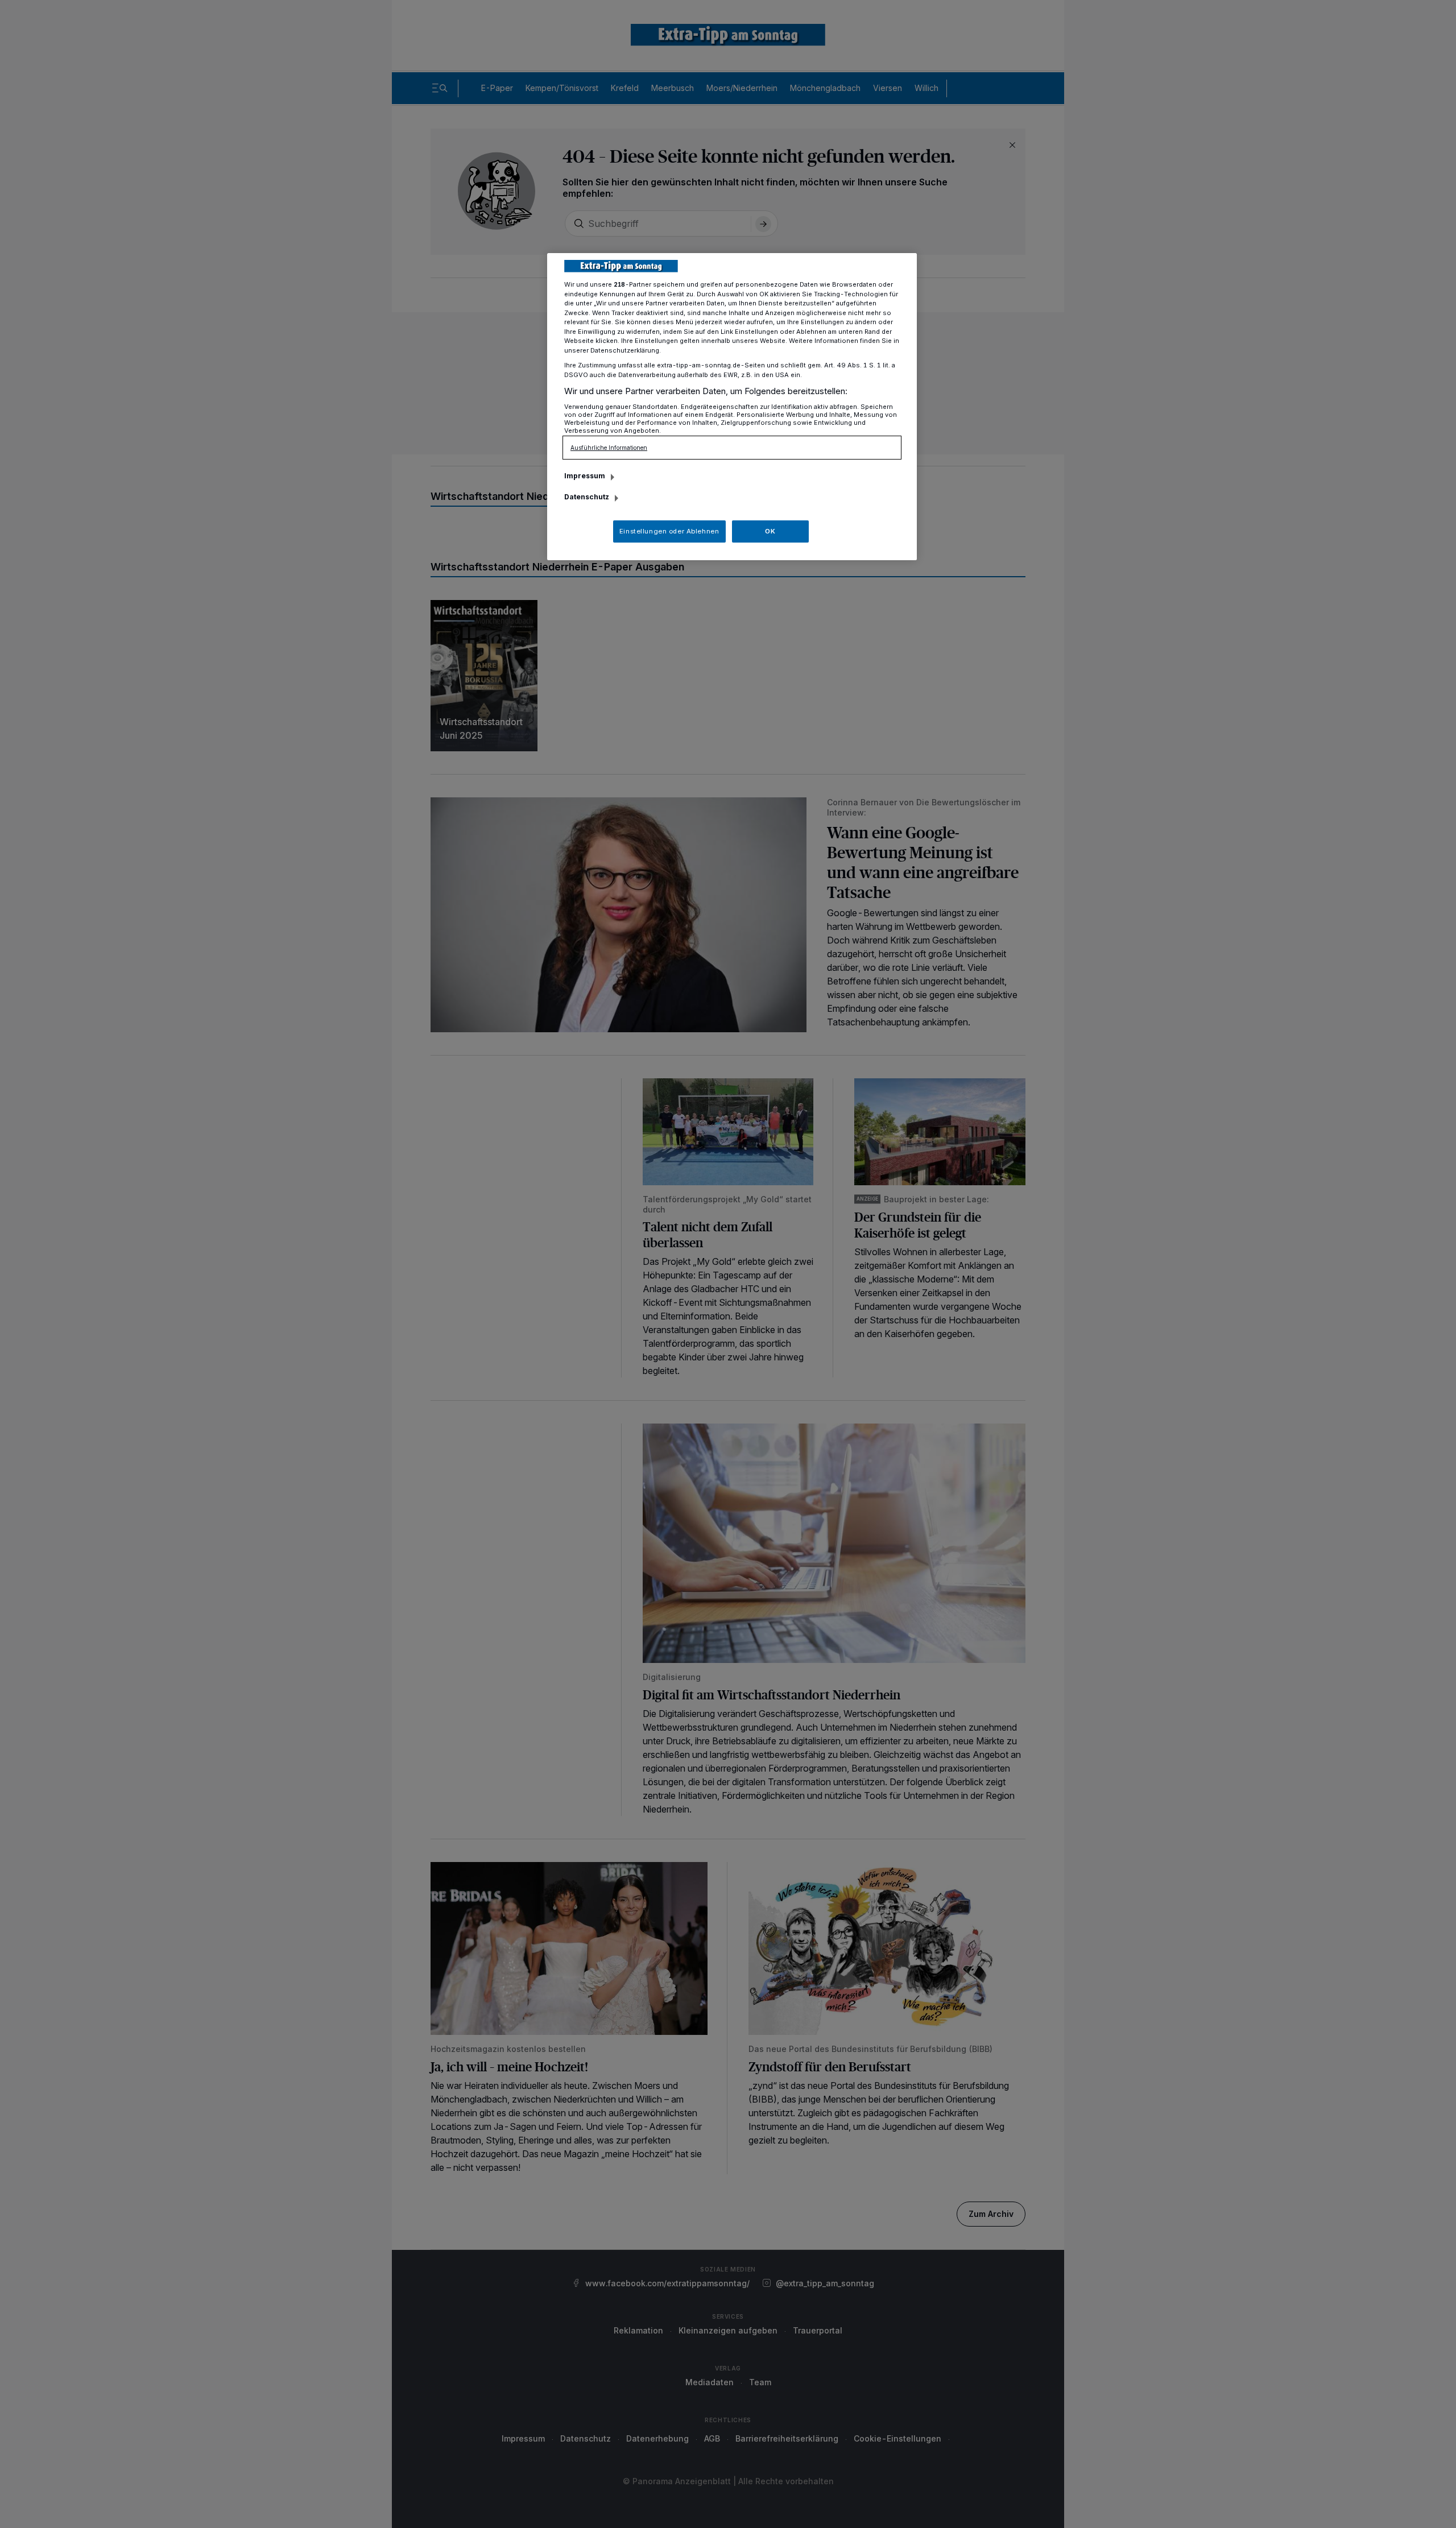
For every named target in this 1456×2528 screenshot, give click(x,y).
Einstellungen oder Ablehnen (669, 531)
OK (770, 531)
